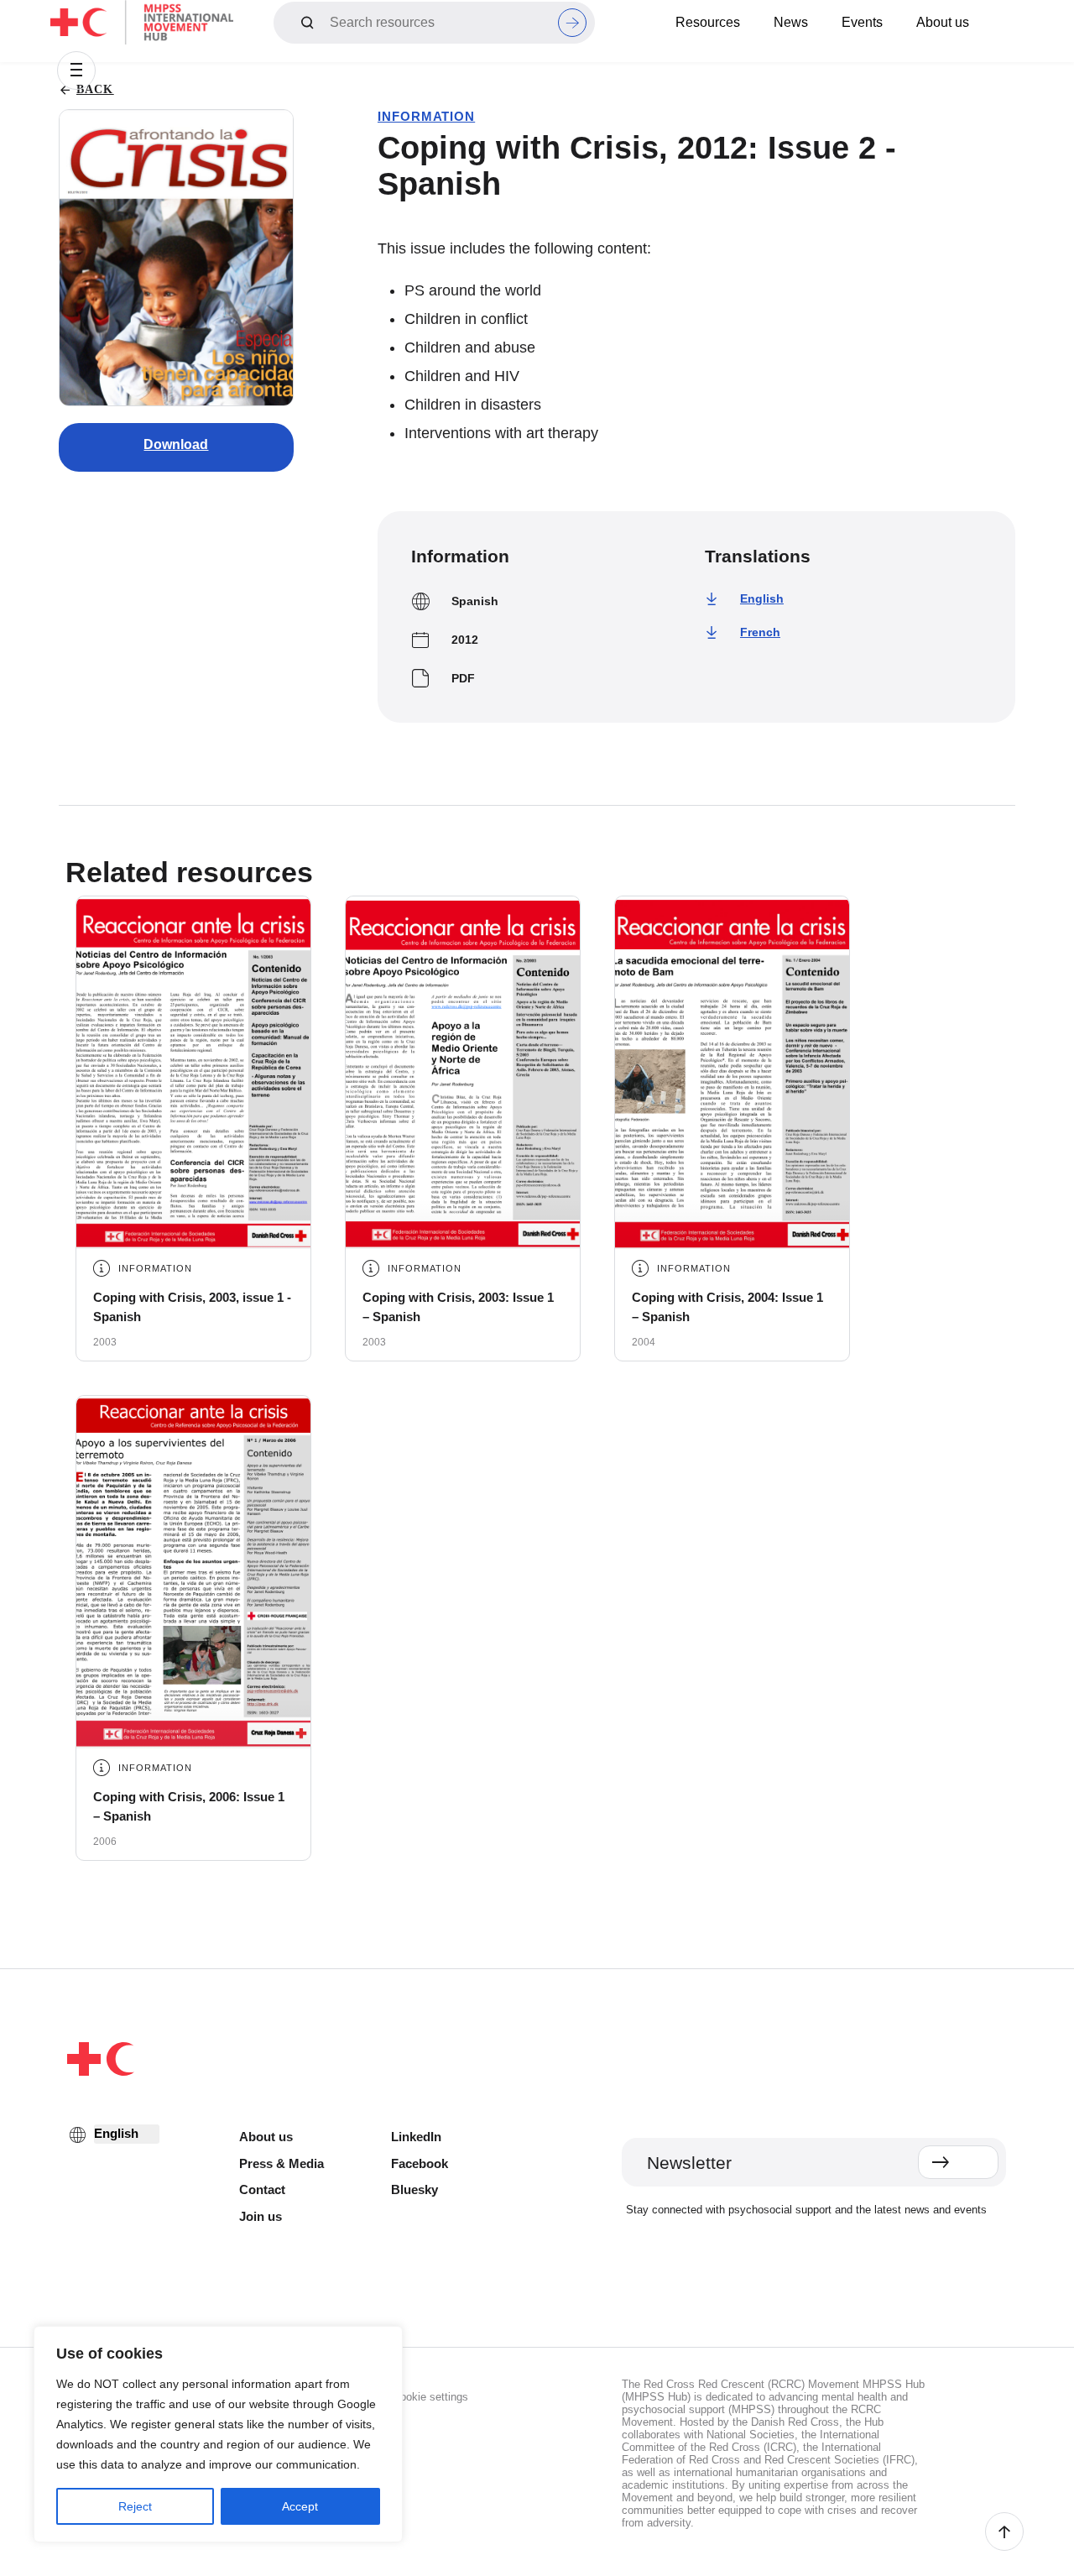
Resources (708, 22)
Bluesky (414, 2189)
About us (943, 22)
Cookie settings (430, 2397)
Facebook (420, 2163)
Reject (135, 2506)
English (762, 598)
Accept (300, 2506)
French (760, 632)
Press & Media (282, 2163)
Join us (261, 2216)
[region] (218, 2434)
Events (862, 22)
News (791, 22)
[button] (76, 71)
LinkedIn (416, 2137)
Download (176, 444)
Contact (262, 2189)
